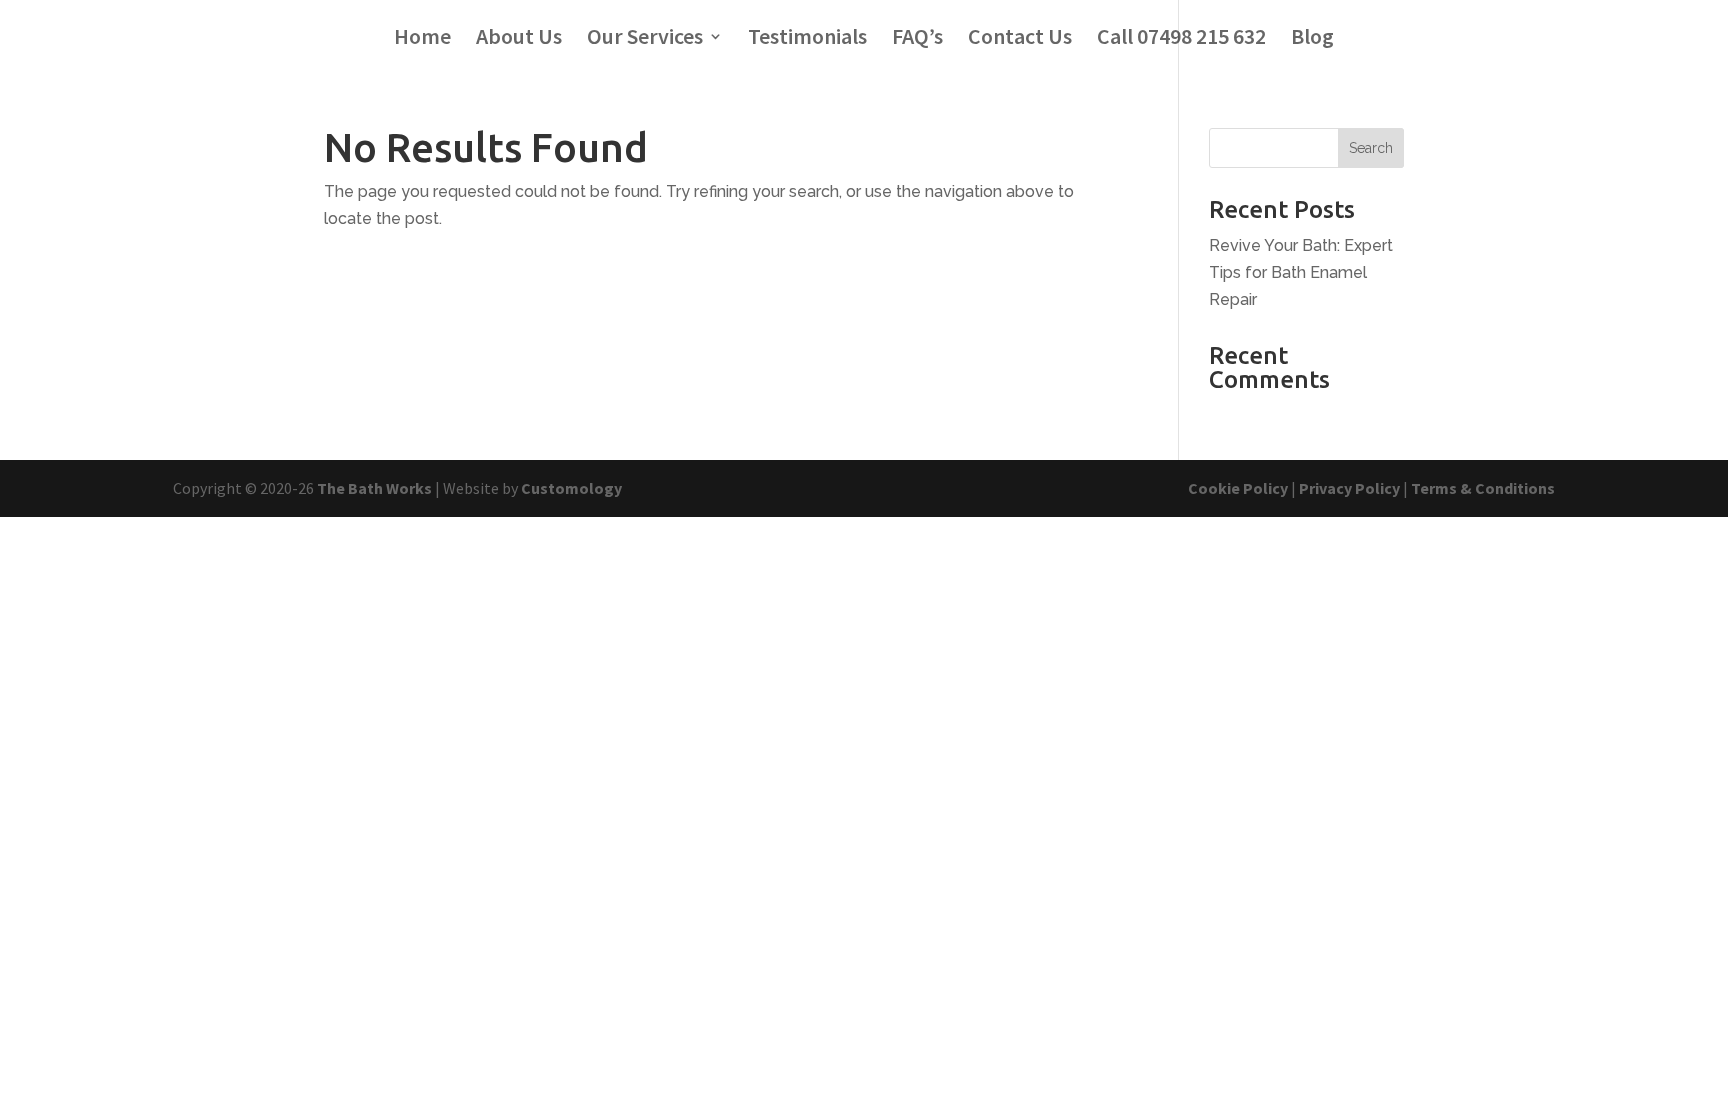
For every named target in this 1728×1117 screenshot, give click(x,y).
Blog (1312, 39)
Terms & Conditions (1483, 488)
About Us (519, 39)
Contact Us (1020, 39)
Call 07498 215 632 (1181, 39)
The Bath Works (374, 488)
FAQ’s (917, 39)
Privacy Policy (1349, 488)
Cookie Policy (1238, 488)
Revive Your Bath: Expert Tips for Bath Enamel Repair (1301, 272)
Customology (571, 488)
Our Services (645, 39)
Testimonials (807, 39)
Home (422, 39)
